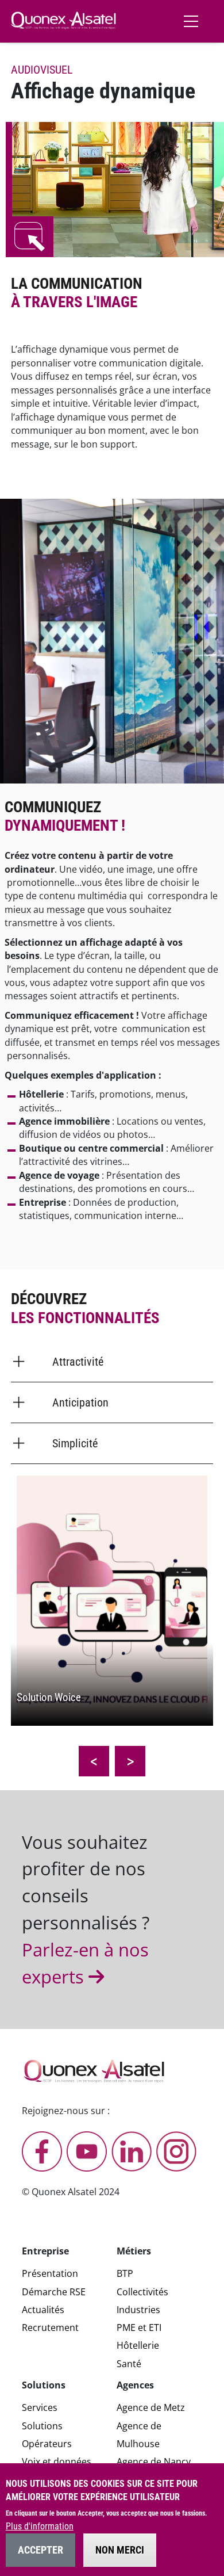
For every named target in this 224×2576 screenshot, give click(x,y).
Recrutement (50, 2327)
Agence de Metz (151, 2407)
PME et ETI (139, 2327)
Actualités (43, 2310)
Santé (129, 2364)
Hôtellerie (138, 2345)
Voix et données (57, 2462)
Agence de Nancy (154, 2462)
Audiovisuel (42, 70)
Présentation (50, 2273)
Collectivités (142, 2292)
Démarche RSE (54, 2292)
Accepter (40, 2550)
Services (40, 2407)
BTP (125, 2273)
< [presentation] (94, 1761)
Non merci (120, 2550)
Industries (138, 2310)
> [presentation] (130, 1761)
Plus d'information (40, 2527)
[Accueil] (63, 20)
